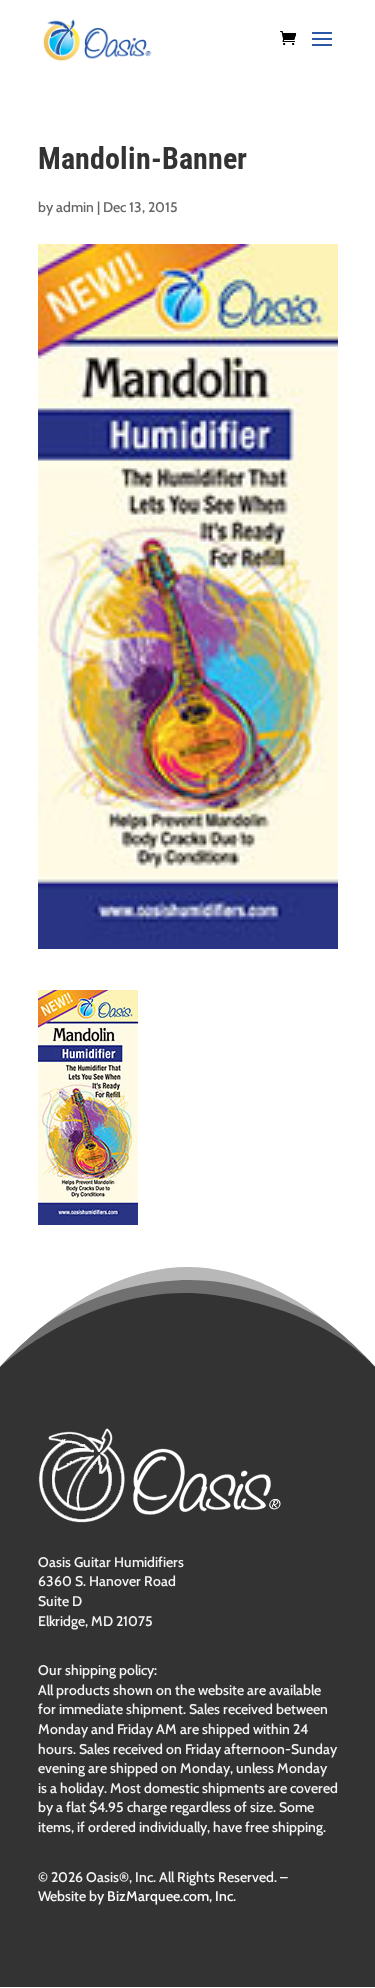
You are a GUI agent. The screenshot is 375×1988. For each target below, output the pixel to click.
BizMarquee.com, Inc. (171, 1896)
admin (75, 207)
